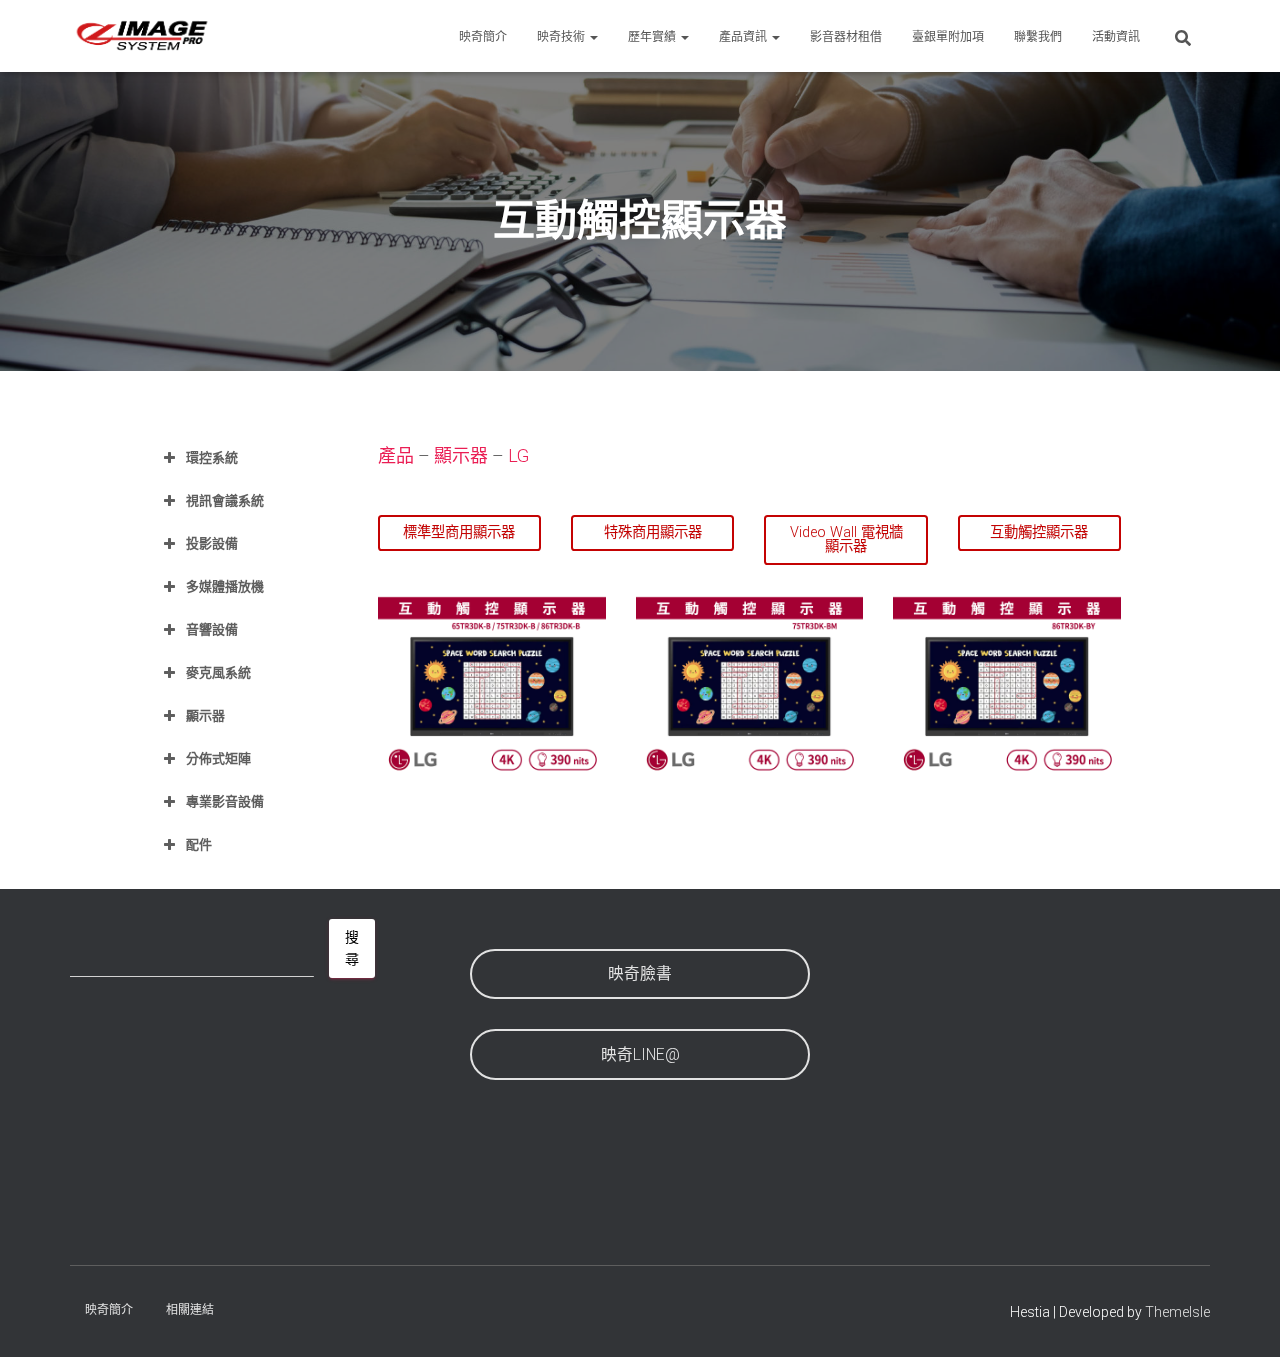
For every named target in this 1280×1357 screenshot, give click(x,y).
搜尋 (352, 948)
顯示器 (461, 455)
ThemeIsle (1177, 1312)
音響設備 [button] (212, 629)
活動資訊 (1116, 37)
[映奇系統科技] (142, 36)
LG (518, 455)
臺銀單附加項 (948, 37)
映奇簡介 (483, 37)
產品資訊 (744, 37)
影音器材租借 (846, 37)
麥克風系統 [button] (218, 672)
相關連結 (190, 1310)
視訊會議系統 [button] (225, 500)
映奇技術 (562, 37)
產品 (398, 455)
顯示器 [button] (205, 715)
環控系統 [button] (212, 457)
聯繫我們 (1038, 37)
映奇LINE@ (640, 1054)
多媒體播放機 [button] (225, 586)
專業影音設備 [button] (225, 801)
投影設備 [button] (212, 543)
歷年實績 (653, 37)
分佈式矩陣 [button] (218, 758)
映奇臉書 (640, 973)
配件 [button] (199, 844)
